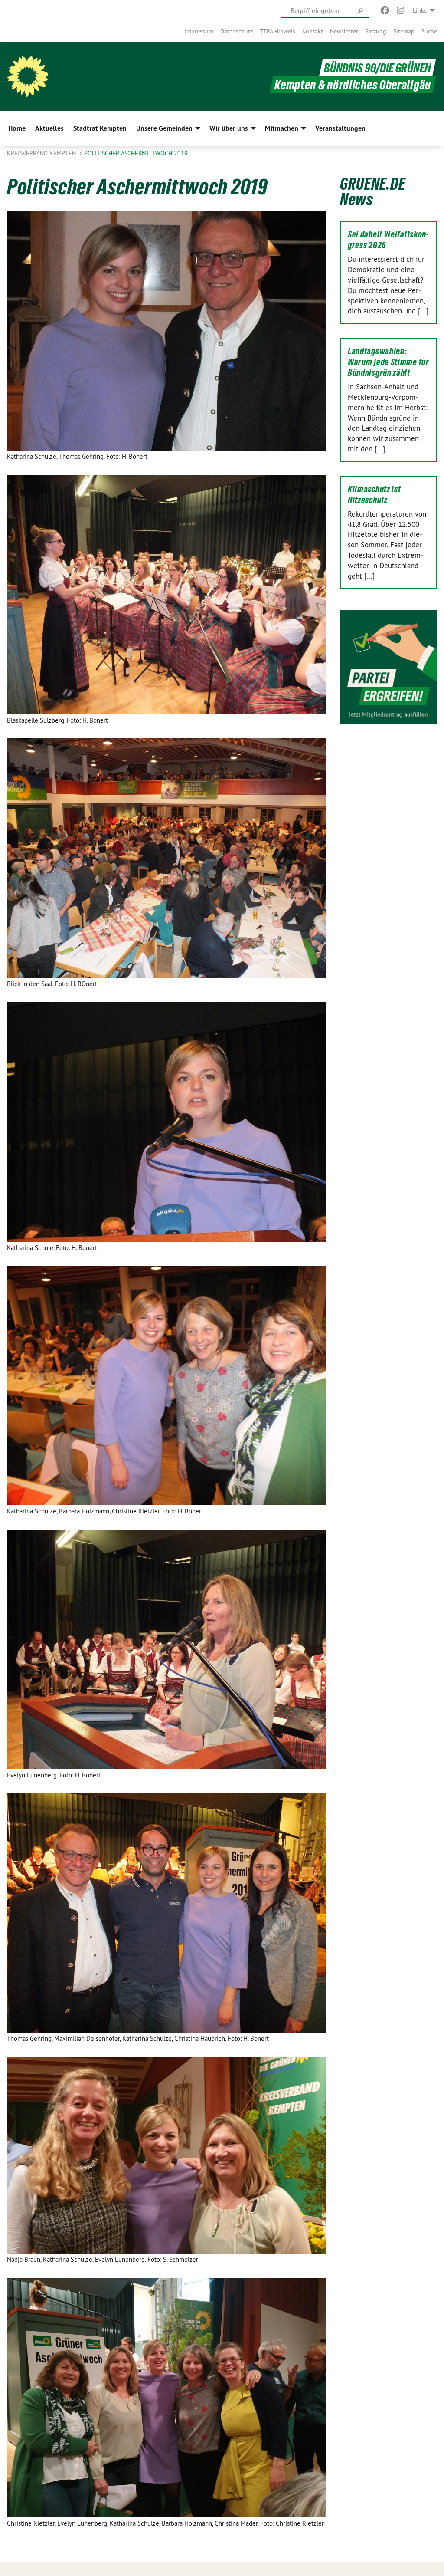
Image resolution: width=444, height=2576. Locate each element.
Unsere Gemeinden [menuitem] (164, 128)
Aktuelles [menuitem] (49, 128)
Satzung (376, 31)
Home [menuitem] (17, 128)
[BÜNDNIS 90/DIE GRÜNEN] (28, 76)
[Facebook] (385, 10)
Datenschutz (237, 31)
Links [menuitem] (420, 10)
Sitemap (404, 31)
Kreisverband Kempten (42, 153)
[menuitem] (199, 31)
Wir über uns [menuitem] (229, 128)
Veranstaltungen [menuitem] (340, 128)
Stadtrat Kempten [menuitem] (100, 128)
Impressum (199, 31)
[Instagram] (401, 10)
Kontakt (313, 31)
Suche (429, 31)
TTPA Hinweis (277, 31)
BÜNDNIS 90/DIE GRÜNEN (377, 68)
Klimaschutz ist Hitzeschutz (374, 495)
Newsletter (344, 31)
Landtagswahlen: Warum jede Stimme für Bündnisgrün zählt (388, 362)
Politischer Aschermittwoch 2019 (136, 153)
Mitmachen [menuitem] (282, 128)
